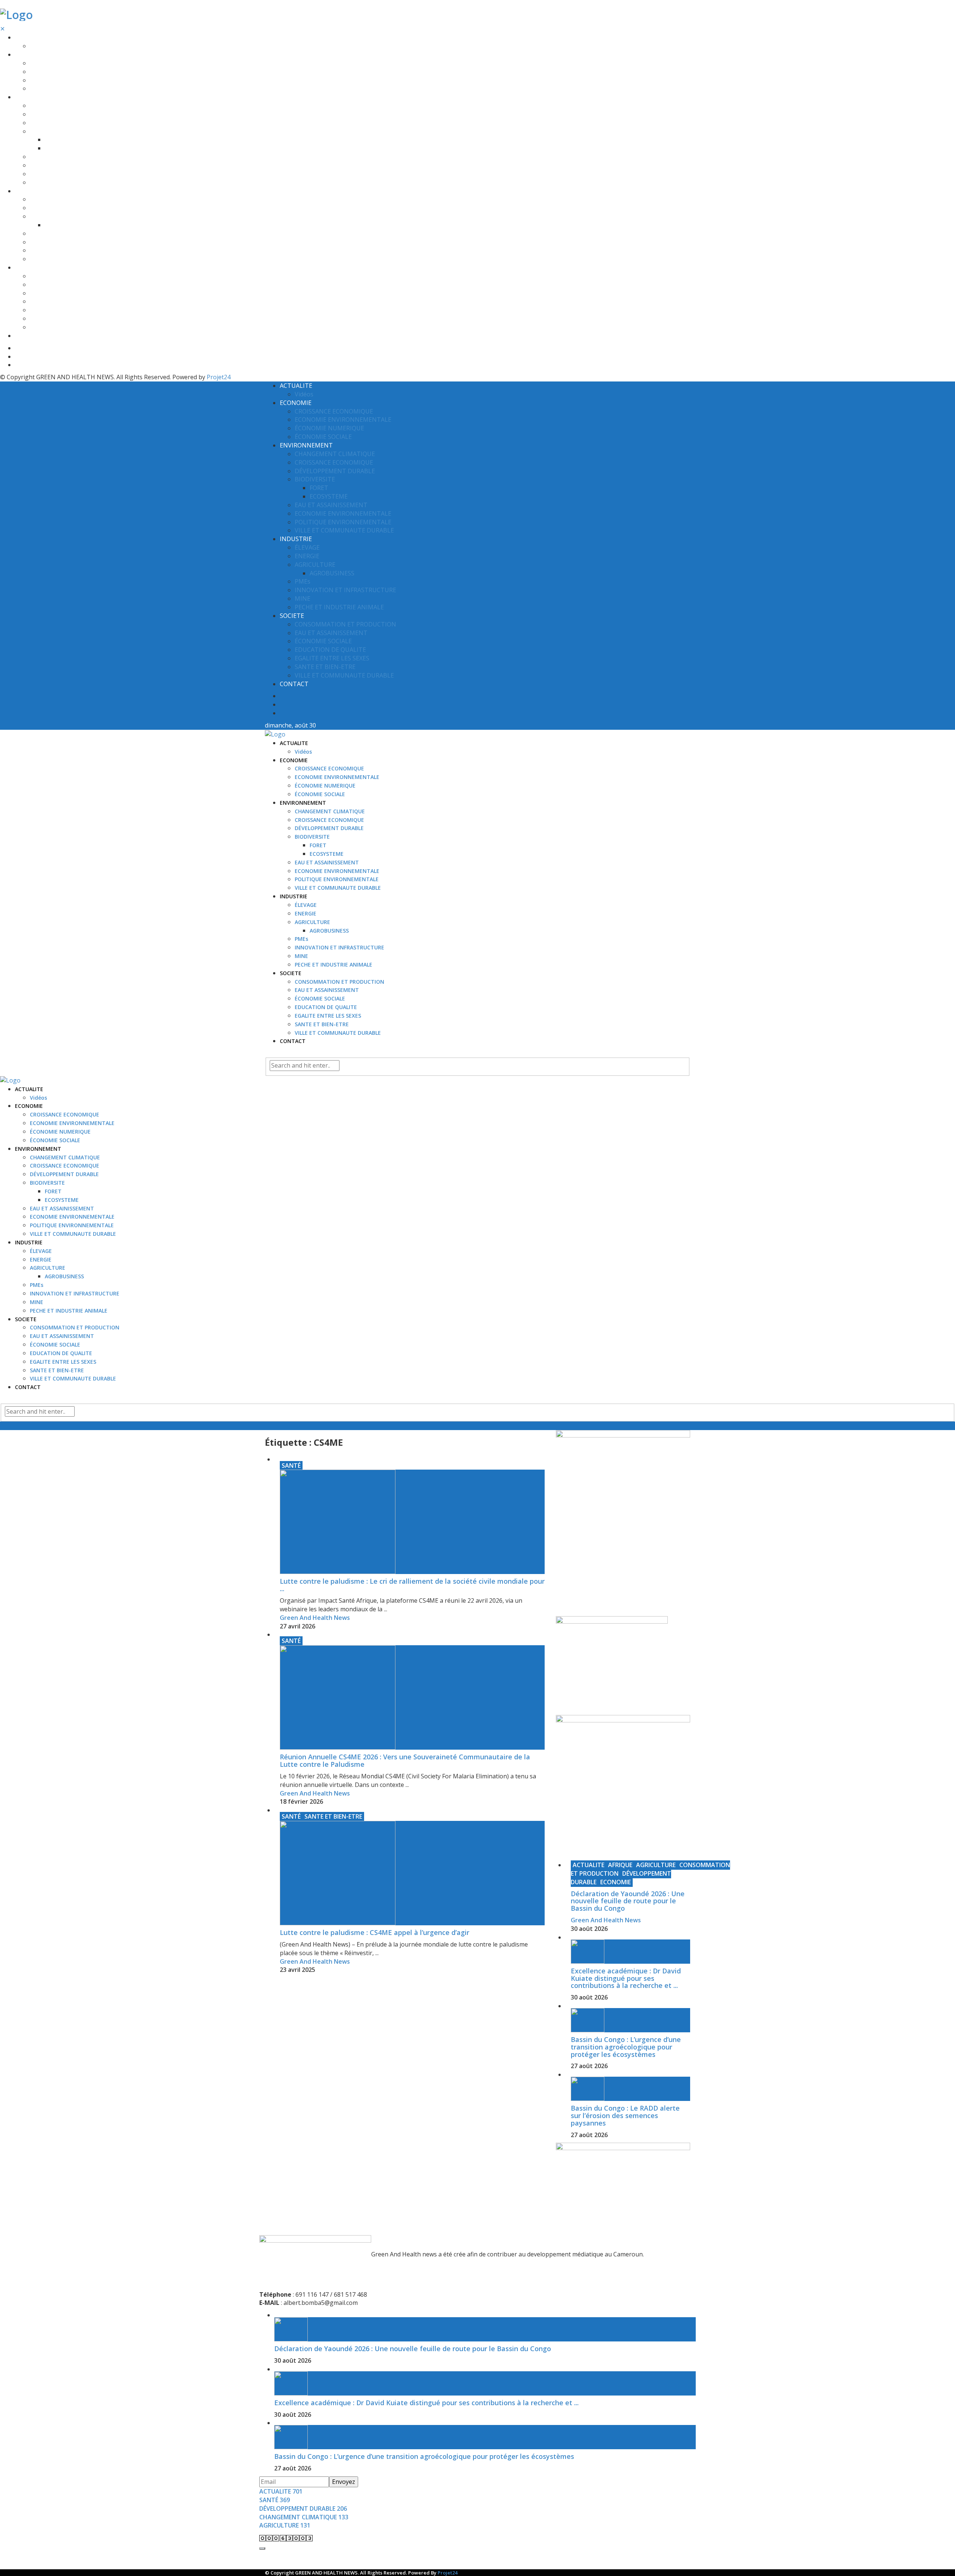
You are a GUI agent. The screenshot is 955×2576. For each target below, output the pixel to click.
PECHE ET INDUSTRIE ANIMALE (69, 259)
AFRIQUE (620, 1865)
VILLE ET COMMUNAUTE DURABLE (73, 183)
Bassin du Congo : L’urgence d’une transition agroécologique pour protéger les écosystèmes (626, 2047)
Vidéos (38, 46)
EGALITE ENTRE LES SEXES (63, 310)
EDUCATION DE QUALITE (61, 301)
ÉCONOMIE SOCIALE (55, 89)
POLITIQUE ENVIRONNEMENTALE (72, 174)
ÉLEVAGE (41, 199)
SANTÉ (291, 1466)
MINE (37, 250)
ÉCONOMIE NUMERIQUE (60, 80)
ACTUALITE (29, 37)
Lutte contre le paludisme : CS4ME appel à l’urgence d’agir (375, 1932)
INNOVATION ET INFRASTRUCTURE (75, 242)
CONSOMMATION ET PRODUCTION (75, 276)
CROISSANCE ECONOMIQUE (65, 63)
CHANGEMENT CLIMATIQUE (65, 106)
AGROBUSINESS (64, 225)
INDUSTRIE (29, 191)
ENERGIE (41, 208)
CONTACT (28, 336)
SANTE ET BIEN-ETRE (57, 319)
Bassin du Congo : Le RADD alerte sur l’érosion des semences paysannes (625, 2115)
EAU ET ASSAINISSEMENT (62, 157)
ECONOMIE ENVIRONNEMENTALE (72, 72)
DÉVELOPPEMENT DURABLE (64, 123)
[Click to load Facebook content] (262, 2548)
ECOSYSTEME (62, 148)
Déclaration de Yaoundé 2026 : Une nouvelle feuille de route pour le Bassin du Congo (628, 1901)
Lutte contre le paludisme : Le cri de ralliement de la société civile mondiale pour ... (412, 1585)
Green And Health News (315, 1618)
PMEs (37, 234)
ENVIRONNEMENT (38, 97)
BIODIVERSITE (47, 131)
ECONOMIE (29, 55)
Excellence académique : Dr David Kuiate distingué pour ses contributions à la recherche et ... (626, 1978)
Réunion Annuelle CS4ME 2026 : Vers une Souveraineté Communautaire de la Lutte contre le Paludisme (405, 1760)
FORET (53, 140)
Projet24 (219, 377)
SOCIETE (26, 268)
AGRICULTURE (48, 216)
